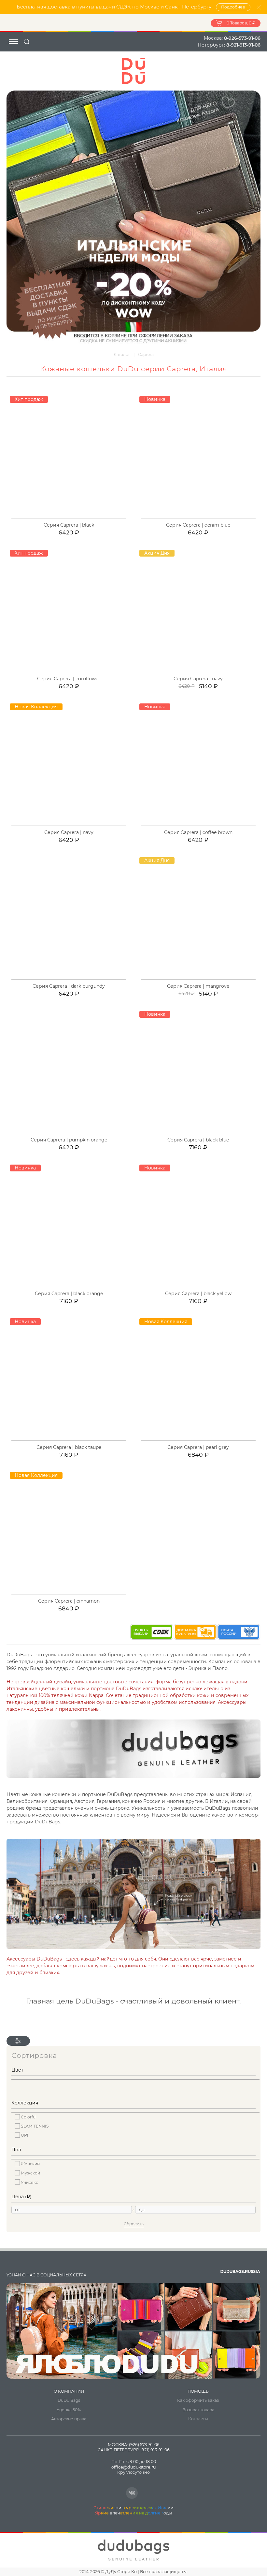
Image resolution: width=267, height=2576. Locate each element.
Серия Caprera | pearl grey (198, 1447)
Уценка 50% (69, 2410)
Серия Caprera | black (69, 525)
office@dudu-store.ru (133, 2467)
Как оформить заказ (198, 2400)
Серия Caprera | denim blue (198, 525)
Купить (72, 518)
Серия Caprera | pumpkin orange (69, 1140)
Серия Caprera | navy (198, 679)
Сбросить (134, 2224)
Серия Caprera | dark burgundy (69, 986)
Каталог (122, 354)
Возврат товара (198, 2410)
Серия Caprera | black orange (69, 1294)
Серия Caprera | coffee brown (198, 832)
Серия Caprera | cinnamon (69, 1601)
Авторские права (69, 2419)
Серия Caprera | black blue (198, 1140)
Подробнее (233, 7)
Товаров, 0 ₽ (241, 23)
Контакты (198, 2419)
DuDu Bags (69, 2400)
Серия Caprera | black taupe (69, 1447)
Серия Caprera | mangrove (198, 986)
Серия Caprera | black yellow (198, 1294)
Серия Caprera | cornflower (69, 679)
